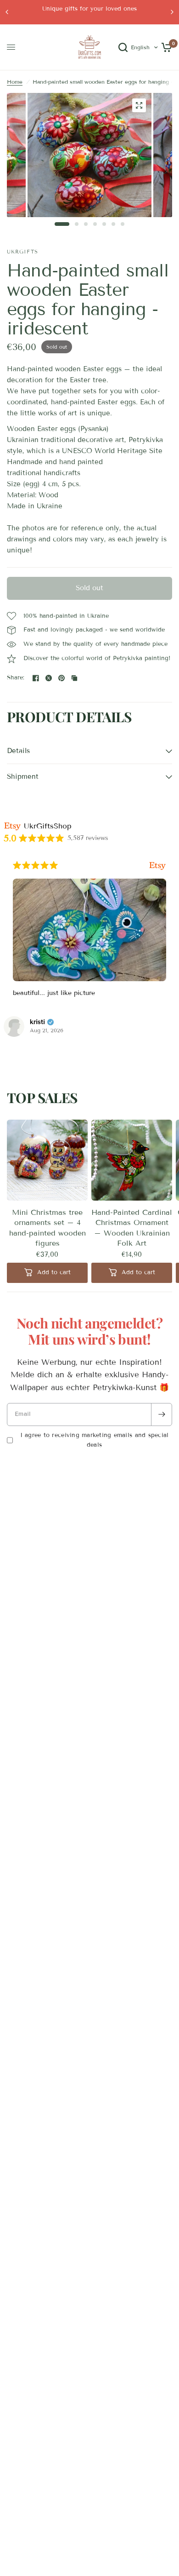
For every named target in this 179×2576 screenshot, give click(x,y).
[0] (165, 47)
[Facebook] (36, 678)
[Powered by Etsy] (157, 865)
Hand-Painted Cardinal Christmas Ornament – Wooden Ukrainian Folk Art (132, 1228)
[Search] (123, 47)
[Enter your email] (162, 1414)
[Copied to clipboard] (74, 678)
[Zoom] (139, 105)
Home (15, 82)
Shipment (23, 776)
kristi (37, 1022)
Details (18, 751)
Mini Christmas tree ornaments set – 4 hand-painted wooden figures (48, 1228)
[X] (49, 678)
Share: (16, 678)
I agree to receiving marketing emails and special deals (95, 1440)
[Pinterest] (62, 678)
